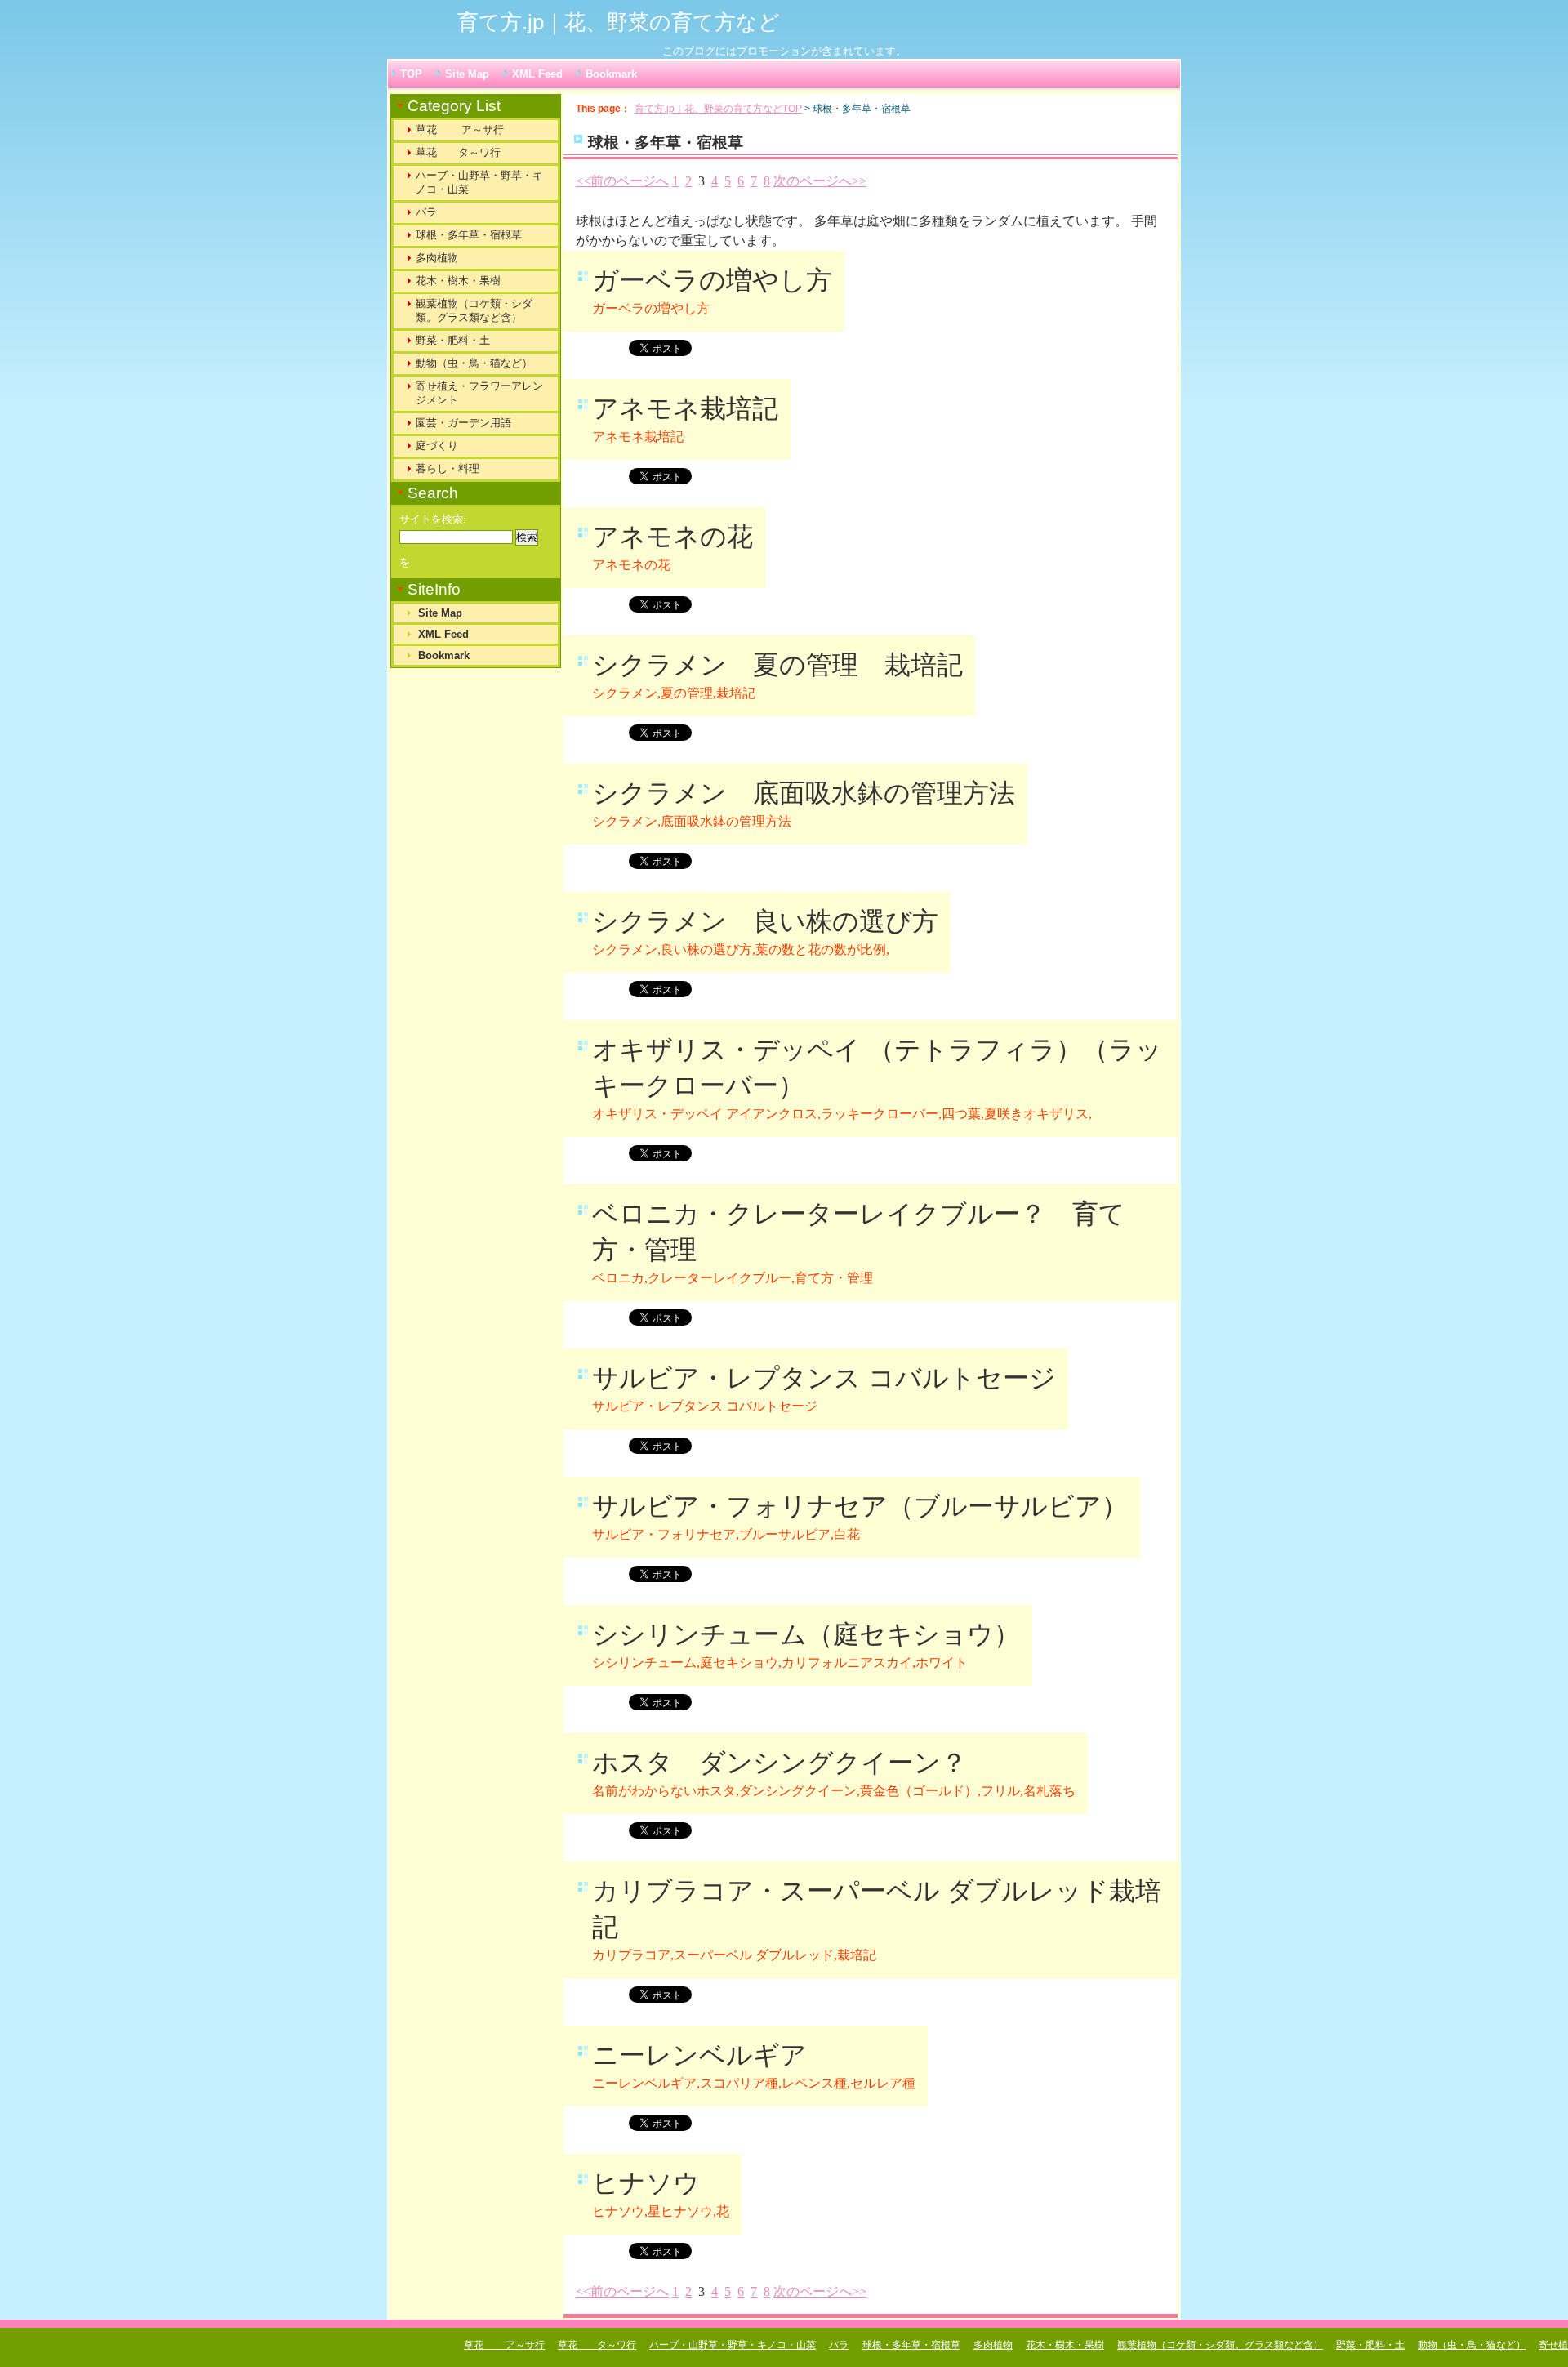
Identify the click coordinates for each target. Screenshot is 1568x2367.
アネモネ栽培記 (685, 408)
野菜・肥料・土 (453, 340)
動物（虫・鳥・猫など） (474, 363)
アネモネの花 (673, 537)
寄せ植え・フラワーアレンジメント (479, 393)
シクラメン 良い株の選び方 (765, 921)
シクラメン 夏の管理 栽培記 (777, 665)
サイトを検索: (433, 519)
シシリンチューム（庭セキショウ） (806, 1634)
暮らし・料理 (448, 468)
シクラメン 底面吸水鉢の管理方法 (804, 793)
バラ (426, 212)
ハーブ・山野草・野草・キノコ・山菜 (479, 182)
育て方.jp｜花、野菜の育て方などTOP (718, 109)
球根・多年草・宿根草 (469, 235)
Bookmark (611, 74)
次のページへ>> (820, 181)
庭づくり (437, 446)
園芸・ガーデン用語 (463, 423)
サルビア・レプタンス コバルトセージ (824, 1378)
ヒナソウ (646, 2183)
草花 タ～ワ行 (458, 152)
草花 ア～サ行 (460, 129)
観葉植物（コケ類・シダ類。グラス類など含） (474, 310)
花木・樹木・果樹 (458, 281)
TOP (411, 74)
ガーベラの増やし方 (712, 280)
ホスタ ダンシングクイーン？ (780, 1763)
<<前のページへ (622, 181)
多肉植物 (437, 258)
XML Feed (537, 74)
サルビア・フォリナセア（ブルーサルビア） (860, 1506)
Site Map (467, 74)
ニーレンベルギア (699, 2055)
